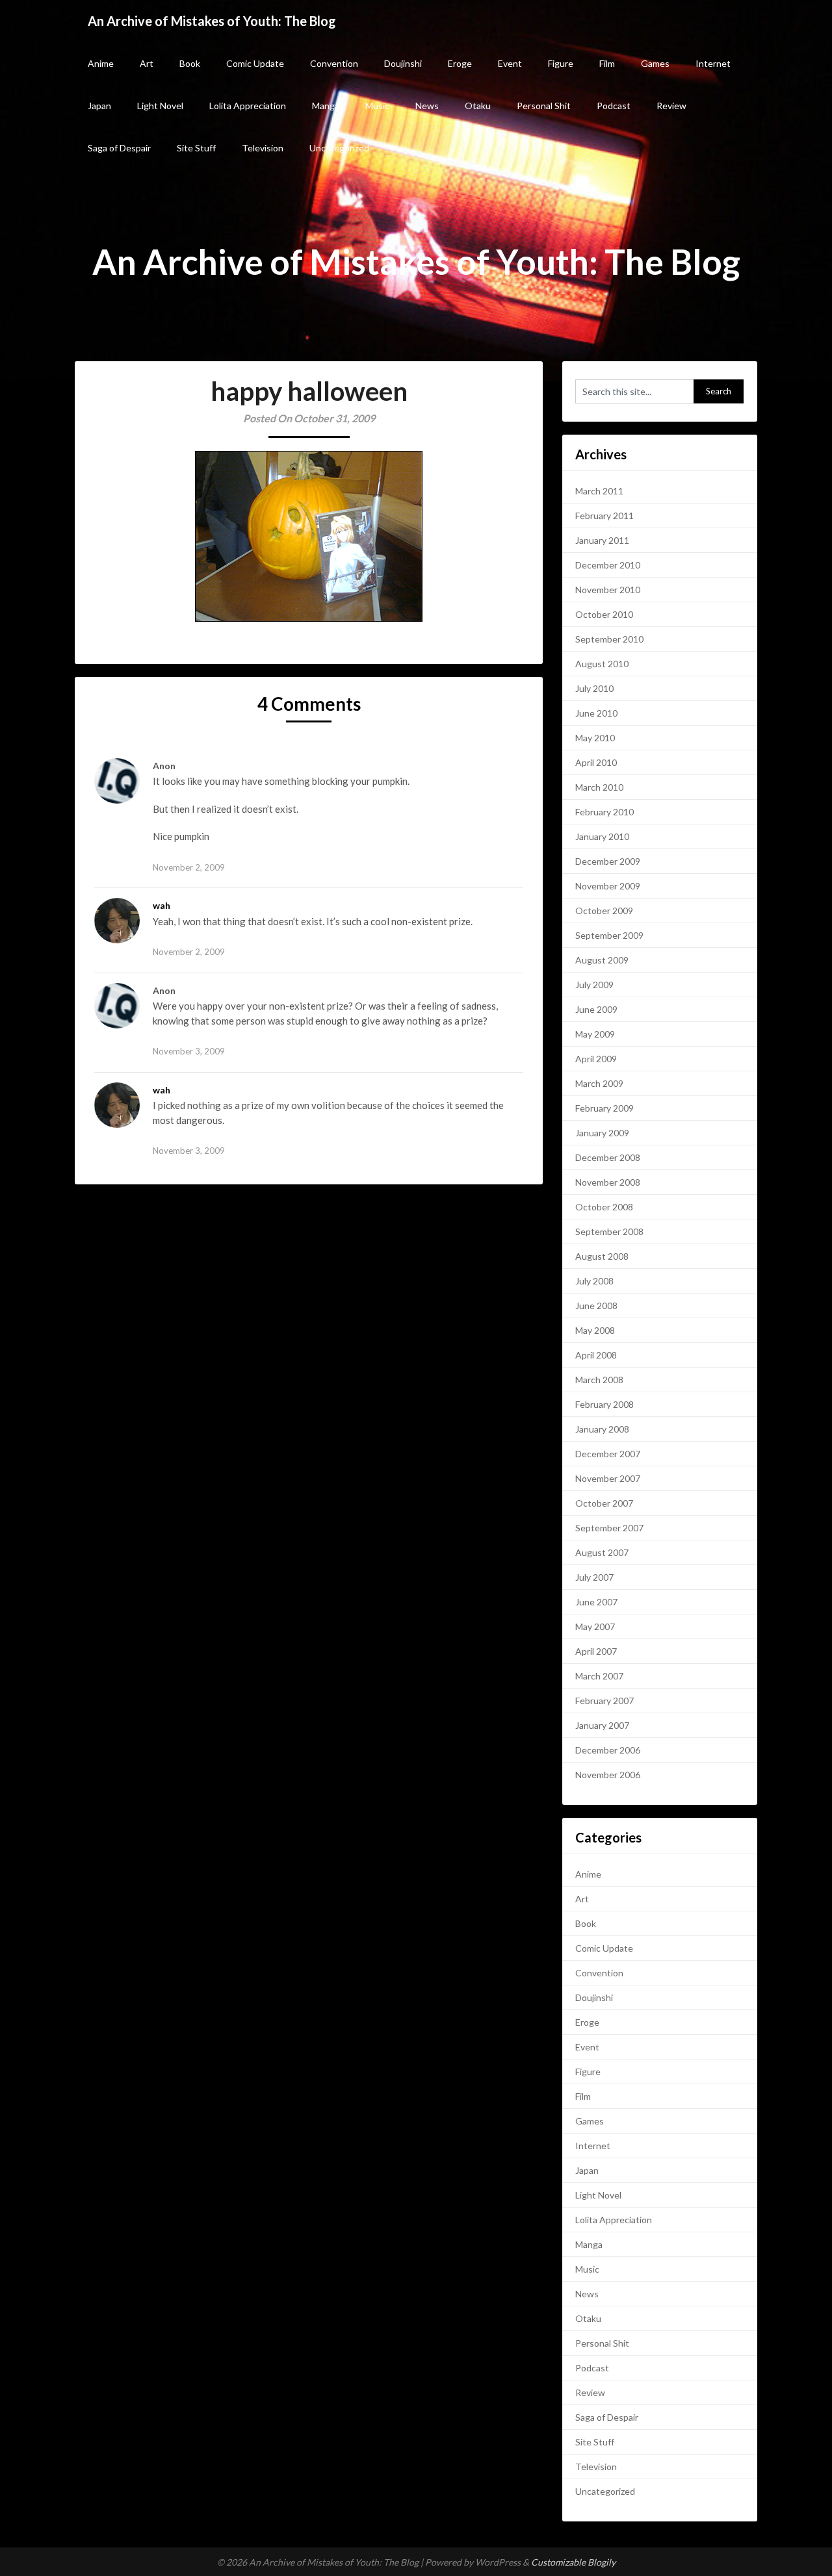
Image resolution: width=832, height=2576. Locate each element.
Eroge (460, 63)
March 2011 (599, 491)
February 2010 (604, 812)
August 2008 (602, 1256)
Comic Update (255, 63)
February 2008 (604, 1404)
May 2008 (595, 1330)
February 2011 (604, 516)
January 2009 (602, 1133)
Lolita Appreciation (248, 106)
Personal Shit (544, 106)
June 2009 (596, 1009)
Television (263, 148)
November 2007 (608, 1478)
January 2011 (602, 540)
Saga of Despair (119, 148)
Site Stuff (196, 148)
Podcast (614, 106)
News (427, 106)
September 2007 (609, 1528)
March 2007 (599, 1676)
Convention (334, 63)
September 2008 (609, 1231)
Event (510, 63)
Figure (561, 63)
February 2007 (604, 1701)
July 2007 (594, 1577)
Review (671, 106)
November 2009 (608, 886)
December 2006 (608, 1750)
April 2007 (596, 1651)
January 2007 (602, 1725)
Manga (326, 106)
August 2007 (602, 1552)
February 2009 (604, 1108)
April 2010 (596, 762)
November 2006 (608, 1775)
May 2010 (595, 738)
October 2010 (604, 614)
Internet (713, 63)
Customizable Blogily (573, 2562)
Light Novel (160, 106)
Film (607, 63)
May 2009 (595, 1034)
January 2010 (602, 836)
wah (162, 905)
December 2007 (608, 1454)
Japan (99, 106)
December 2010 (608, 565)
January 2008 (602, 1429)
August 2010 (602, 664)
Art (147, 63)
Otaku (478, 106)
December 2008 (608, 1157)
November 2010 (608, 590)
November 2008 (608, 1182)
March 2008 (599, 1380)
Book (190, 63)
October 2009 (604, 911)
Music (377, 106)
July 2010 (594, 688)
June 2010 (596, 713)
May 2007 (595, 1626)
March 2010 (599, 787)
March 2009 (599, 1083)
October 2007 (604, 1503)
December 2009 (608, 861)
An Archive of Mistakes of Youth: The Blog (212, 21)
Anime (101, 63)
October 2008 (604, 1207)
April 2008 (596, 1355)
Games (655, 63)
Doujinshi (403, 63)
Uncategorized (339, 148)
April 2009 (596, 1059)
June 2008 (596, 1306)
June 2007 (596, 1602)
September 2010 (609, 639)
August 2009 (602, 960)
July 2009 (594, 985)
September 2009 (609, 935)
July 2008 (594, 1281)
